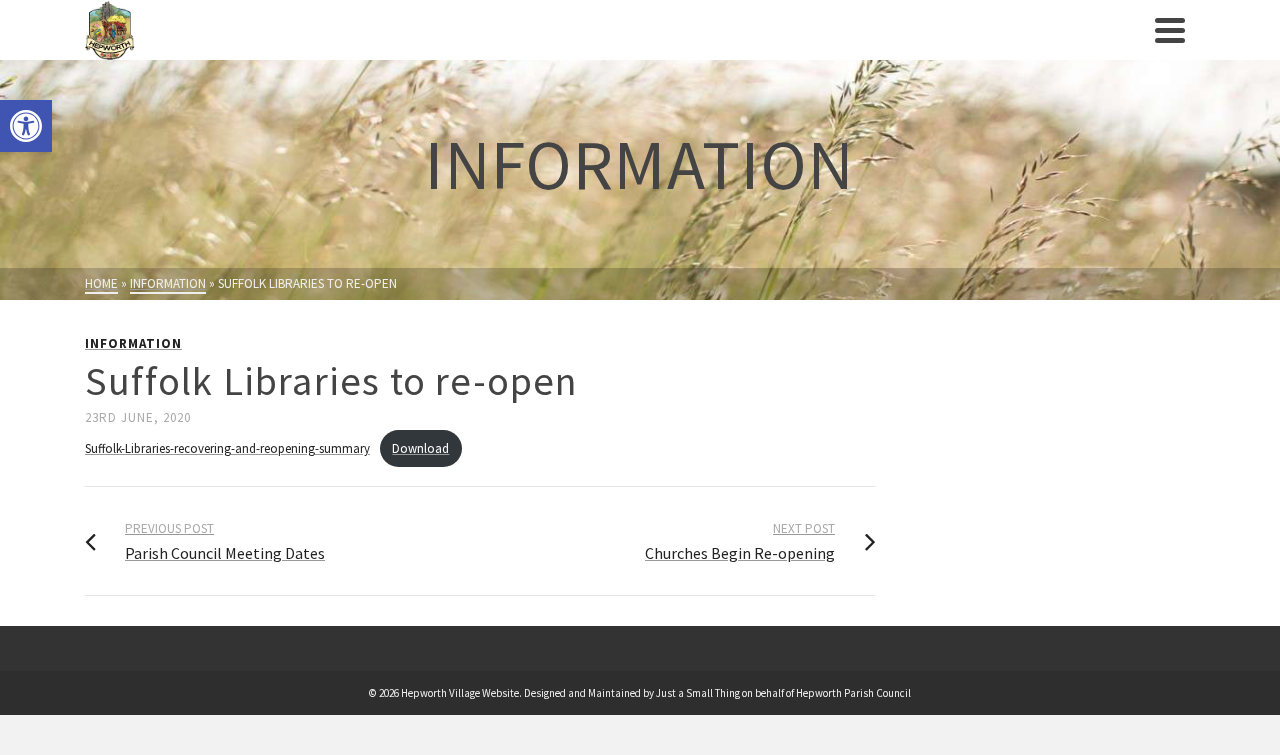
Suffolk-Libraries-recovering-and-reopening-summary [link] (227, 448)
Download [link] (420, 448)
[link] (26, 126)
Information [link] (133, 343)
